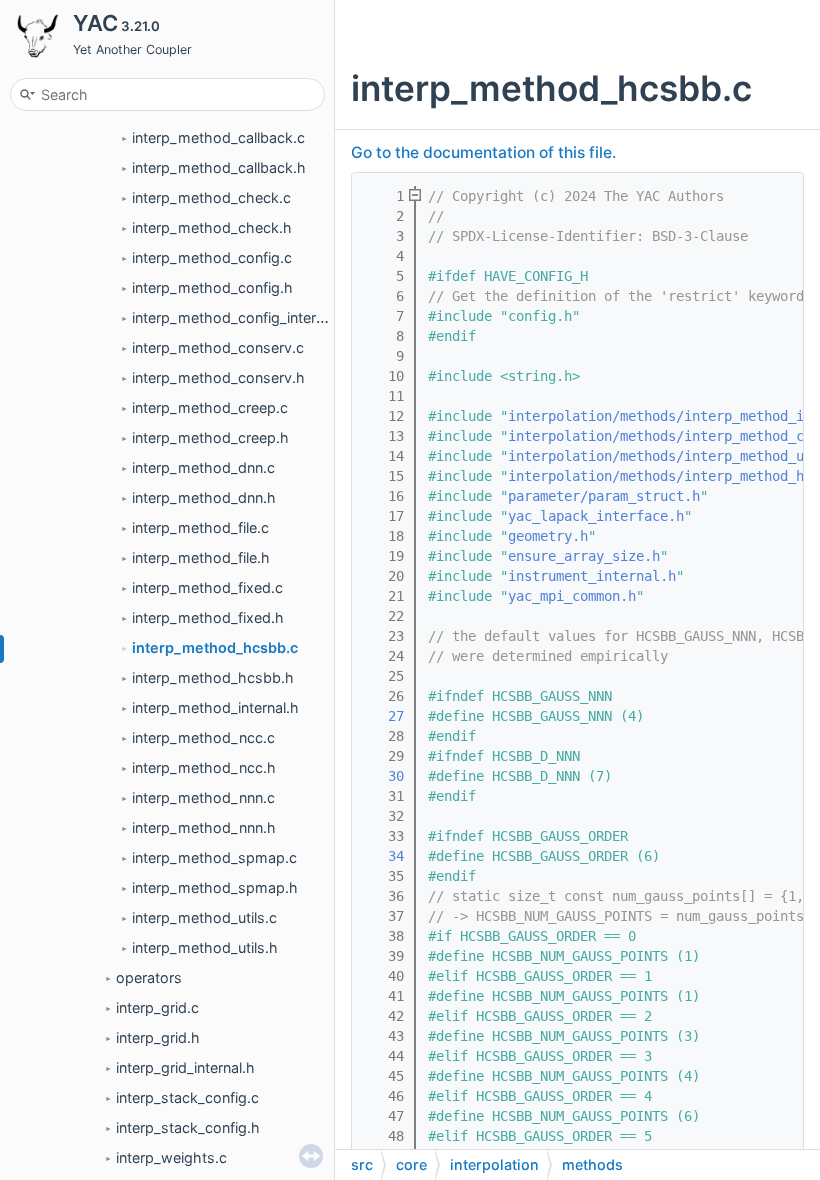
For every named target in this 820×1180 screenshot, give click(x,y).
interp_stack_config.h (188, 1127)
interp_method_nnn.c (203, 797)
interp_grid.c (157, 1007)
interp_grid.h (158, 1037)
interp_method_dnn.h (204, 497)
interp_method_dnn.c (203, 467)
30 (384, 776)
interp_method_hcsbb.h (213, 677)
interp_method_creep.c (210, 407)
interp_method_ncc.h (204, 767)
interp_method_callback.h (219, 167)
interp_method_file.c (200, 527)
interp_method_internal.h (215, 707)
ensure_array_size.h (584, 556)
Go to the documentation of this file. (483, 152)
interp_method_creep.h (210, 437)
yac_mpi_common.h (572, 596)
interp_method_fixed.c (207, 587)
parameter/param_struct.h (604, 496)
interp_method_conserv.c (218, 347)
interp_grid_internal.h (185, 1067)
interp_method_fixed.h (208, 617)
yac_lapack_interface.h (596, 516)
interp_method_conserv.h (218, 377)
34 (384, 856)
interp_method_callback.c (218, 137)
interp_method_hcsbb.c (215, 647)
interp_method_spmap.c (214, 857)
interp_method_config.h (212, 287)
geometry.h (548, 536)
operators (149, 977)
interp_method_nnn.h (204, 827)
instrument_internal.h (592, 576)
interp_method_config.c (212, 257)
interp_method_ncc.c (203, 737)
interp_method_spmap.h (215, 887)
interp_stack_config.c (187, 1097)
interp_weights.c (171, 1157)
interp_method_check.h (212, 227)
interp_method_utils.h (205, 947)
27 (384, 716)
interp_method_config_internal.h (240, 317)
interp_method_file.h (201, 557)
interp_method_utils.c (204, 917)
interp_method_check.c (211, 197)
